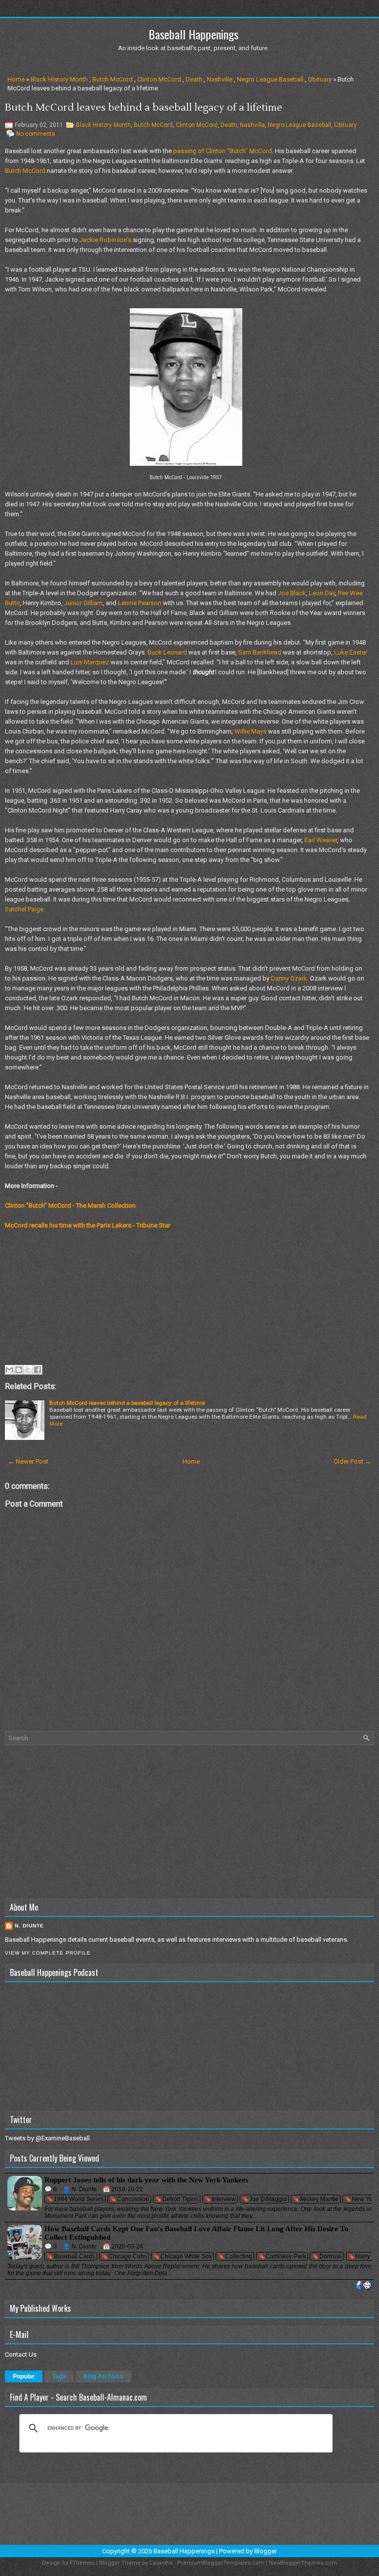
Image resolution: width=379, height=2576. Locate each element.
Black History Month (59, 79)
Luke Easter (351, 652)
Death (194, 79)
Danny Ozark (289, 978)
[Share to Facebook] (38, 1370)
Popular (24, 2376)
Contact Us (21, 2354)
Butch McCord (113, 79)
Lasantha (161, 2563)
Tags (59, 2376)
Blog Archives (103, 2376)
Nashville (220, 79)
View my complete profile (48, 1953)
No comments (36, 134)
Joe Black (292, 593)
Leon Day (322, 593)
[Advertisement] (189, 1822)
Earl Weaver (321, 840)
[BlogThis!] (19, 1370)
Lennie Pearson (140, 603)
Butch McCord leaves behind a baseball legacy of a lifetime (144, 108)
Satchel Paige (24, 909)
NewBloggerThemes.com (303, 2563)
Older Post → (352, 1461)
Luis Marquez (90, 662)
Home (16, 79)
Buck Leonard (167, 652)
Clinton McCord (159, 79)
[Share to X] (28, 1370)
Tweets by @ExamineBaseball (47, 2138)
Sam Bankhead (260, 652)
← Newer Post (28, 1461)
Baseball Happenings (193, 34)
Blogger (265, 2551)
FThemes (82, 2563)
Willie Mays (250, 731)
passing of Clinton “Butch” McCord (223, 151)
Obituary (320, 79)
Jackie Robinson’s (105, 240)
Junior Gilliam (83, 603)
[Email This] (9, 1370)
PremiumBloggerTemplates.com (221, 2563)
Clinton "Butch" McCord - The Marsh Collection (70, 1206)
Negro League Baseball (270, 79)
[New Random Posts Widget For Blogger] (364, 2286)
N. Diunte (29, 1926)
